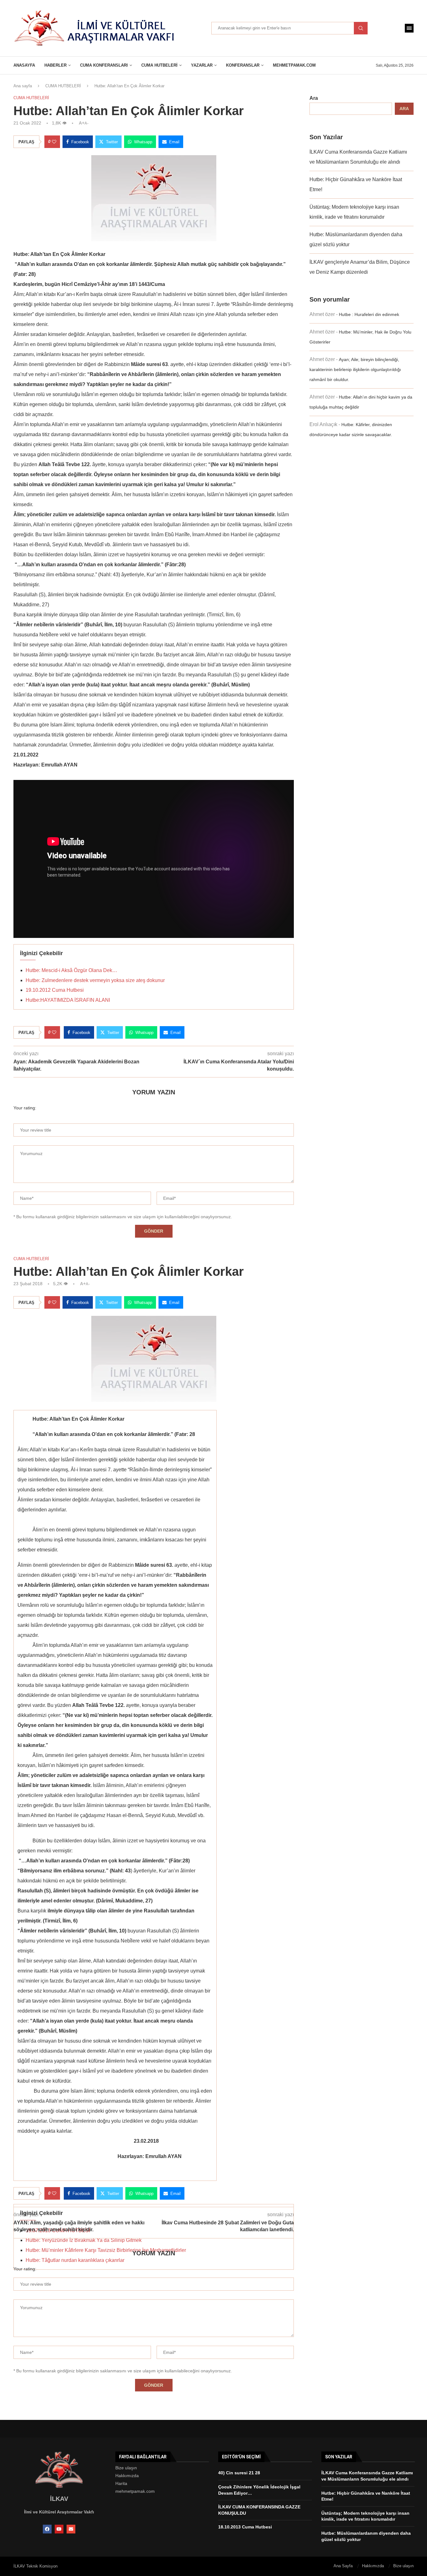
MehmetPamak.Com (294, 65)
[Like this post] (54, 142)
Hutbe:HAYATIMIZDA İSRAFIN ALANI (68, 1000)
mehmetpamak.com (135, 2491)
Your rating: (25, 1108)
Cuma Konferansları (104, 65)
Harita (121, 2483)
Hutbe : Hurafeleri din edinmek (369, 314)
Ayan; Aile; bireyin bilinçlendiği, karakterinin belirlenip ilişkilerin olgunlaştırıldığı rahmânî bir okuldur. (355, 369)
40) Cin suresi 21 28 (239, 2473)
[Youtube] (59, 2529)
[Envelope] (71, 2529)
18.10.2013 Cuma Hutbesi (245, 2527)
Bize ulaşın (126, 2468)
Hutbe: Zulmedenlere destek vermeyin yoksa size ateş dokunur (95, 980)
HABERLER (55, 65)
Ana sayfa (23, 86)
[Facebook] (47, 2529)
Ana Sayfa (343, 2566)
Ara (314, 98)
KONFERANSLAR (243, 65)
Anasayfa (24, 65)
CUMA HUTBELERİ (63, 86)
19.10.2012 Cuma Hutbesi (55, 990)
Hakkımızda (127, 2476)
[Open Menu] (409, 28)
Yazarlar (202, 65)
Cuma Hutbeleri (159, 65)
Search (361, 28)
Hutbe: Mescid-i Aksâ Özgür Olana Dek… (71, 970)
